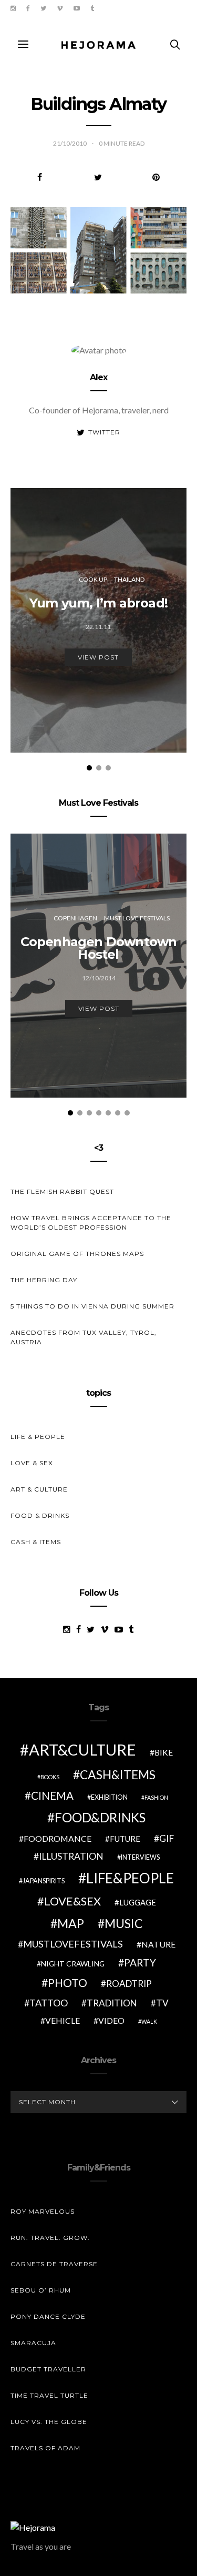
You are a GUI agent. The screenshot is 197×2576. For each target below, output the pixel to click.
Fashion (156, 1797)
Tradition (112, 2003)
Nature (158, 1944)
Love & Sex (32, 1463)
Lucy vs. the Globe (49, 2422)
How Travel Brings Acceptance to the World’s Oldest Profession (91, 1223)
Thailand (129, 579)
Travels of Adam (45, 2448)
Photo (68, 1983)
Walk (149, 2021)
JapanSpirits (44, 1881)
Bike (164, 1752)
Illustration (71, 1856)
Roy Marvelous (43, 2211)
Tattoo (49, 2003)
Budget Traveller (48, 2369)
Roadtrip (129, 1984)
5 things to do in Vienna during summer (92, 1306)
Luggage (138, 1902)
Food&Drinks (100, 1817)
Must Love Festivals (137, 918)
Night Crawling (73, 1964)
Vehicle (63, 2020)
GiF (167, 1838)
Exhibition (109, 1797)
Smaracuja (33, 2343)
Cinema (52, 1796)
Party (140, 1963)
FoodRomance (58, 1838)
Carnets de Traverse (54, 2264)
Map (71, 1923)
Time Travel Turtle (49, 2395)
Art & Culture (39, 1489)
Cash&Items (118, 1774)
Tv (162, 2003)
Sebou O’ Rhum (41, 2290)
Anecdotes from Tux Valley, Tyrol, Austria (84, 1337)
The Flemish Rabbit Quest (62, 1191)
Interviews (140, 1857)
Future (125, 1839)
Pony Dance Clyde (48, 2316)
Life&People (130, 1878)
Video (111, 2020)
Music (124, 1923)
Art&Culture (82, 1750)
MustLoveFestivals (73, 1944)
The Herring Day (44, 1280)
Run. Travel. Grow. (50, 2238)
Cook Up (93, 579)
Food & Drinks (40, 1515)
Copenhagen (75, 918)
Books (50, 1777)
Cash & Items (36, 1542)
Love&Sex (72, 1901)
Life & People (38, 1437)
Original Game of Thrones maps (77, 1254)
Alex (99, 377)
